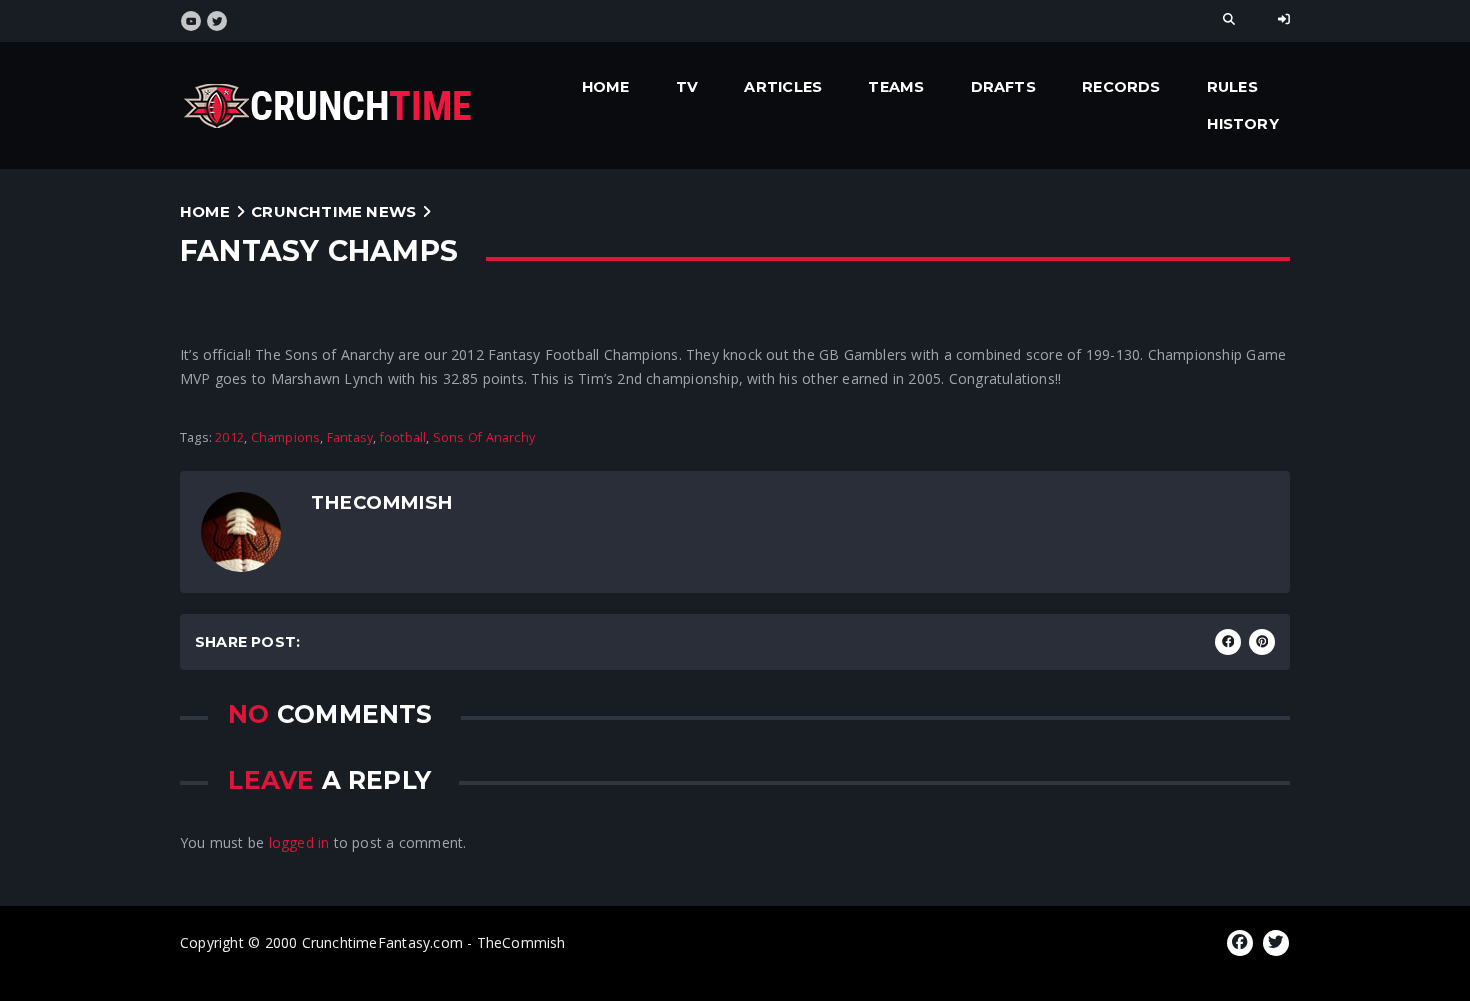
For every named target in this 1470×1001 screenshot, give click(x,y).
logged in (299, 842)
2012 (229, 437)
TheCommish (381, 502)
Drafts (1003, 87)
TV (687, 87)
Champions (286, 437)
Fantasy (350, 437)
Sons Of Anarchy (484, 437)
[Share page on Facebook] (1228, 642)
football (403, 437)
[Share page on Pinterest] (1262, 642)
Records (1121, 87)
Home (606, 87)
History (1242, 124)
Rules (1232, 87)
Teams (896, 87)
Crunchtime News (333, 211)
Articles (783, 87)
